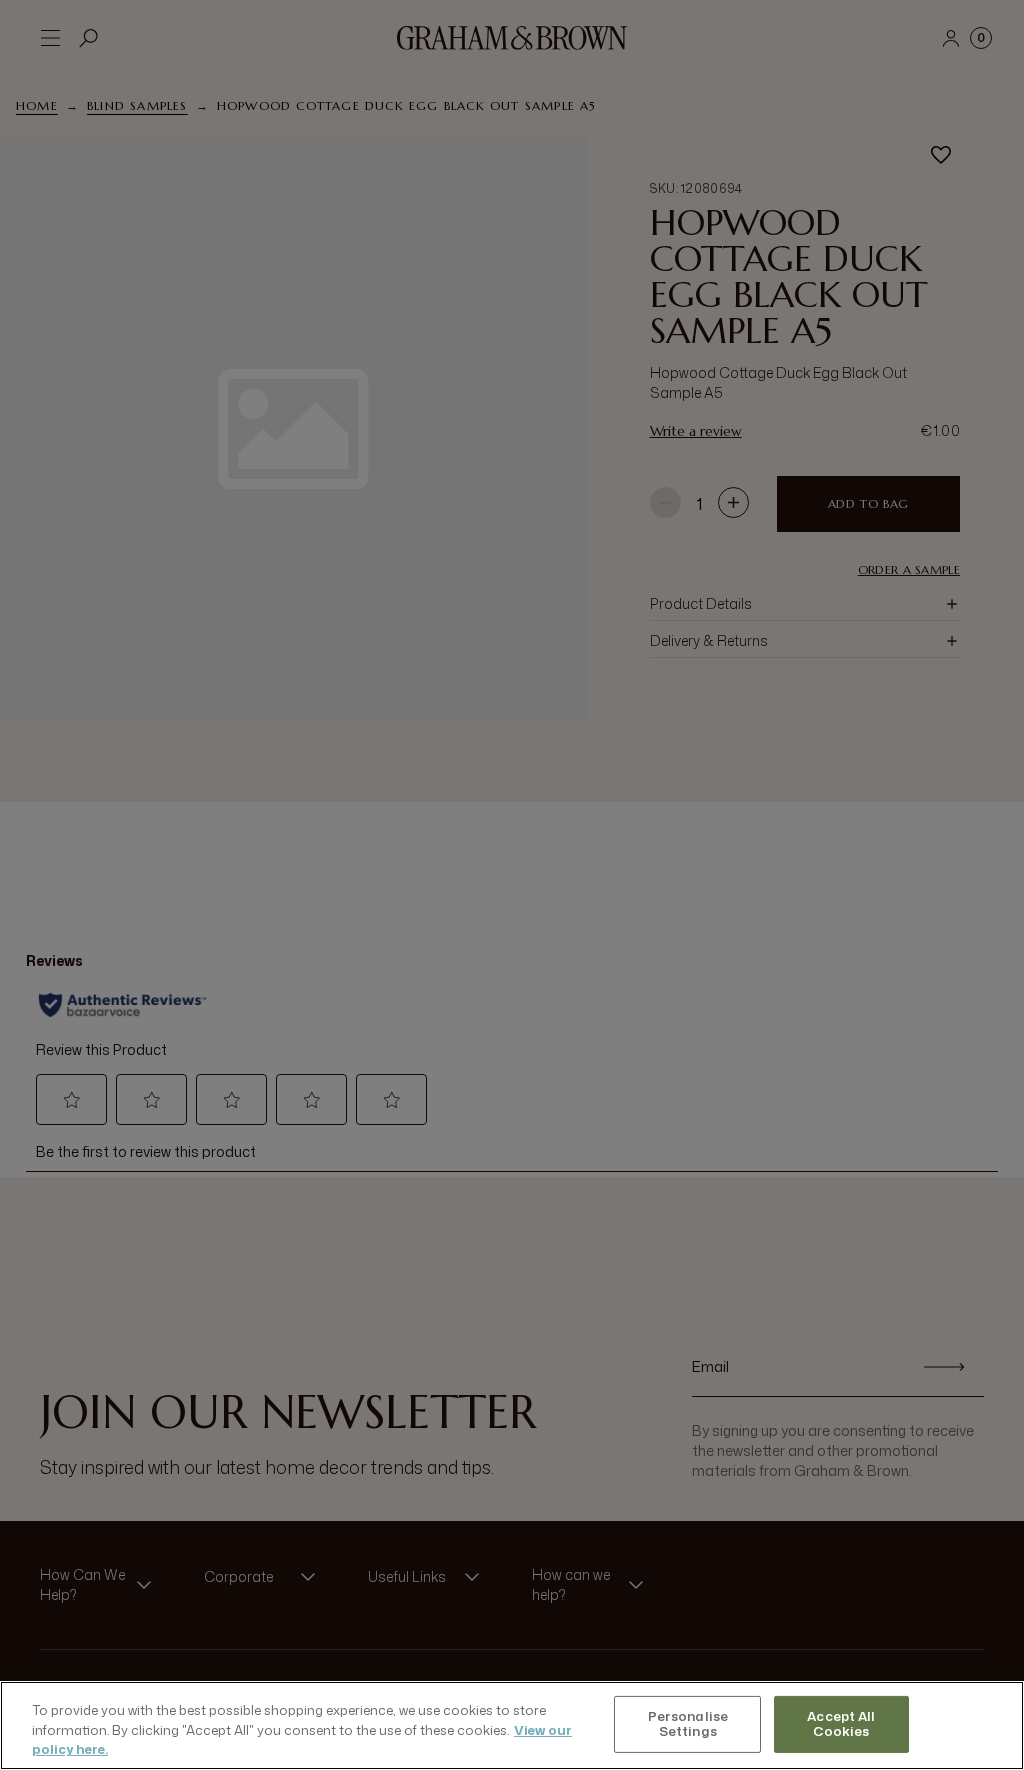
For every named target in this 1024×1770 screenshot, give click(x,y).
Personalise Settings (688, 1724)
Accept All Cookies (841, 1724)
